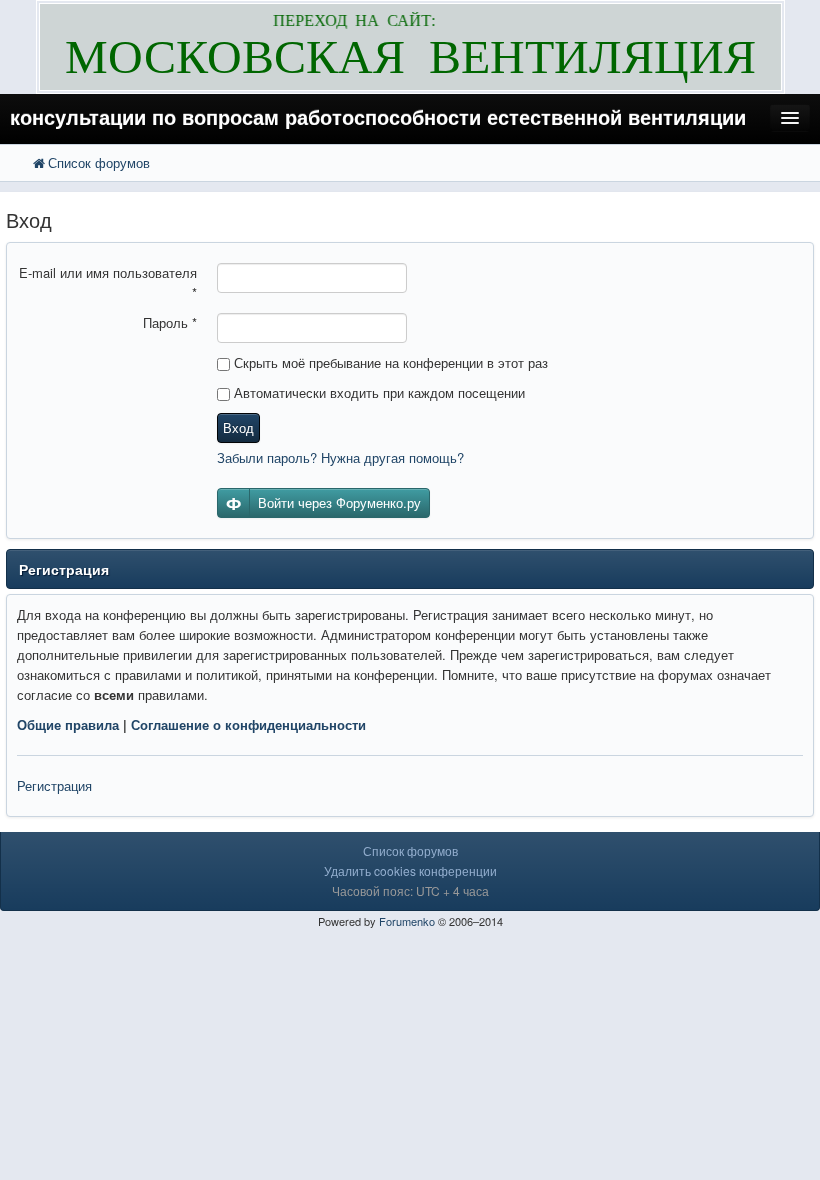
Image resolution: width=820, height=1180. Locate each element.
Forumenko (407, 921)
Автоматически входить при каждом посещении (377, 392)
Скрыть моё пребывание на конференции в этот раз (389, 362)
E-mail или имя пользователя (108, 282)
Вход (238, 427)
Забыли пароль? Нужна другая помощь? (340, 457)
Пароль (170, 322)
